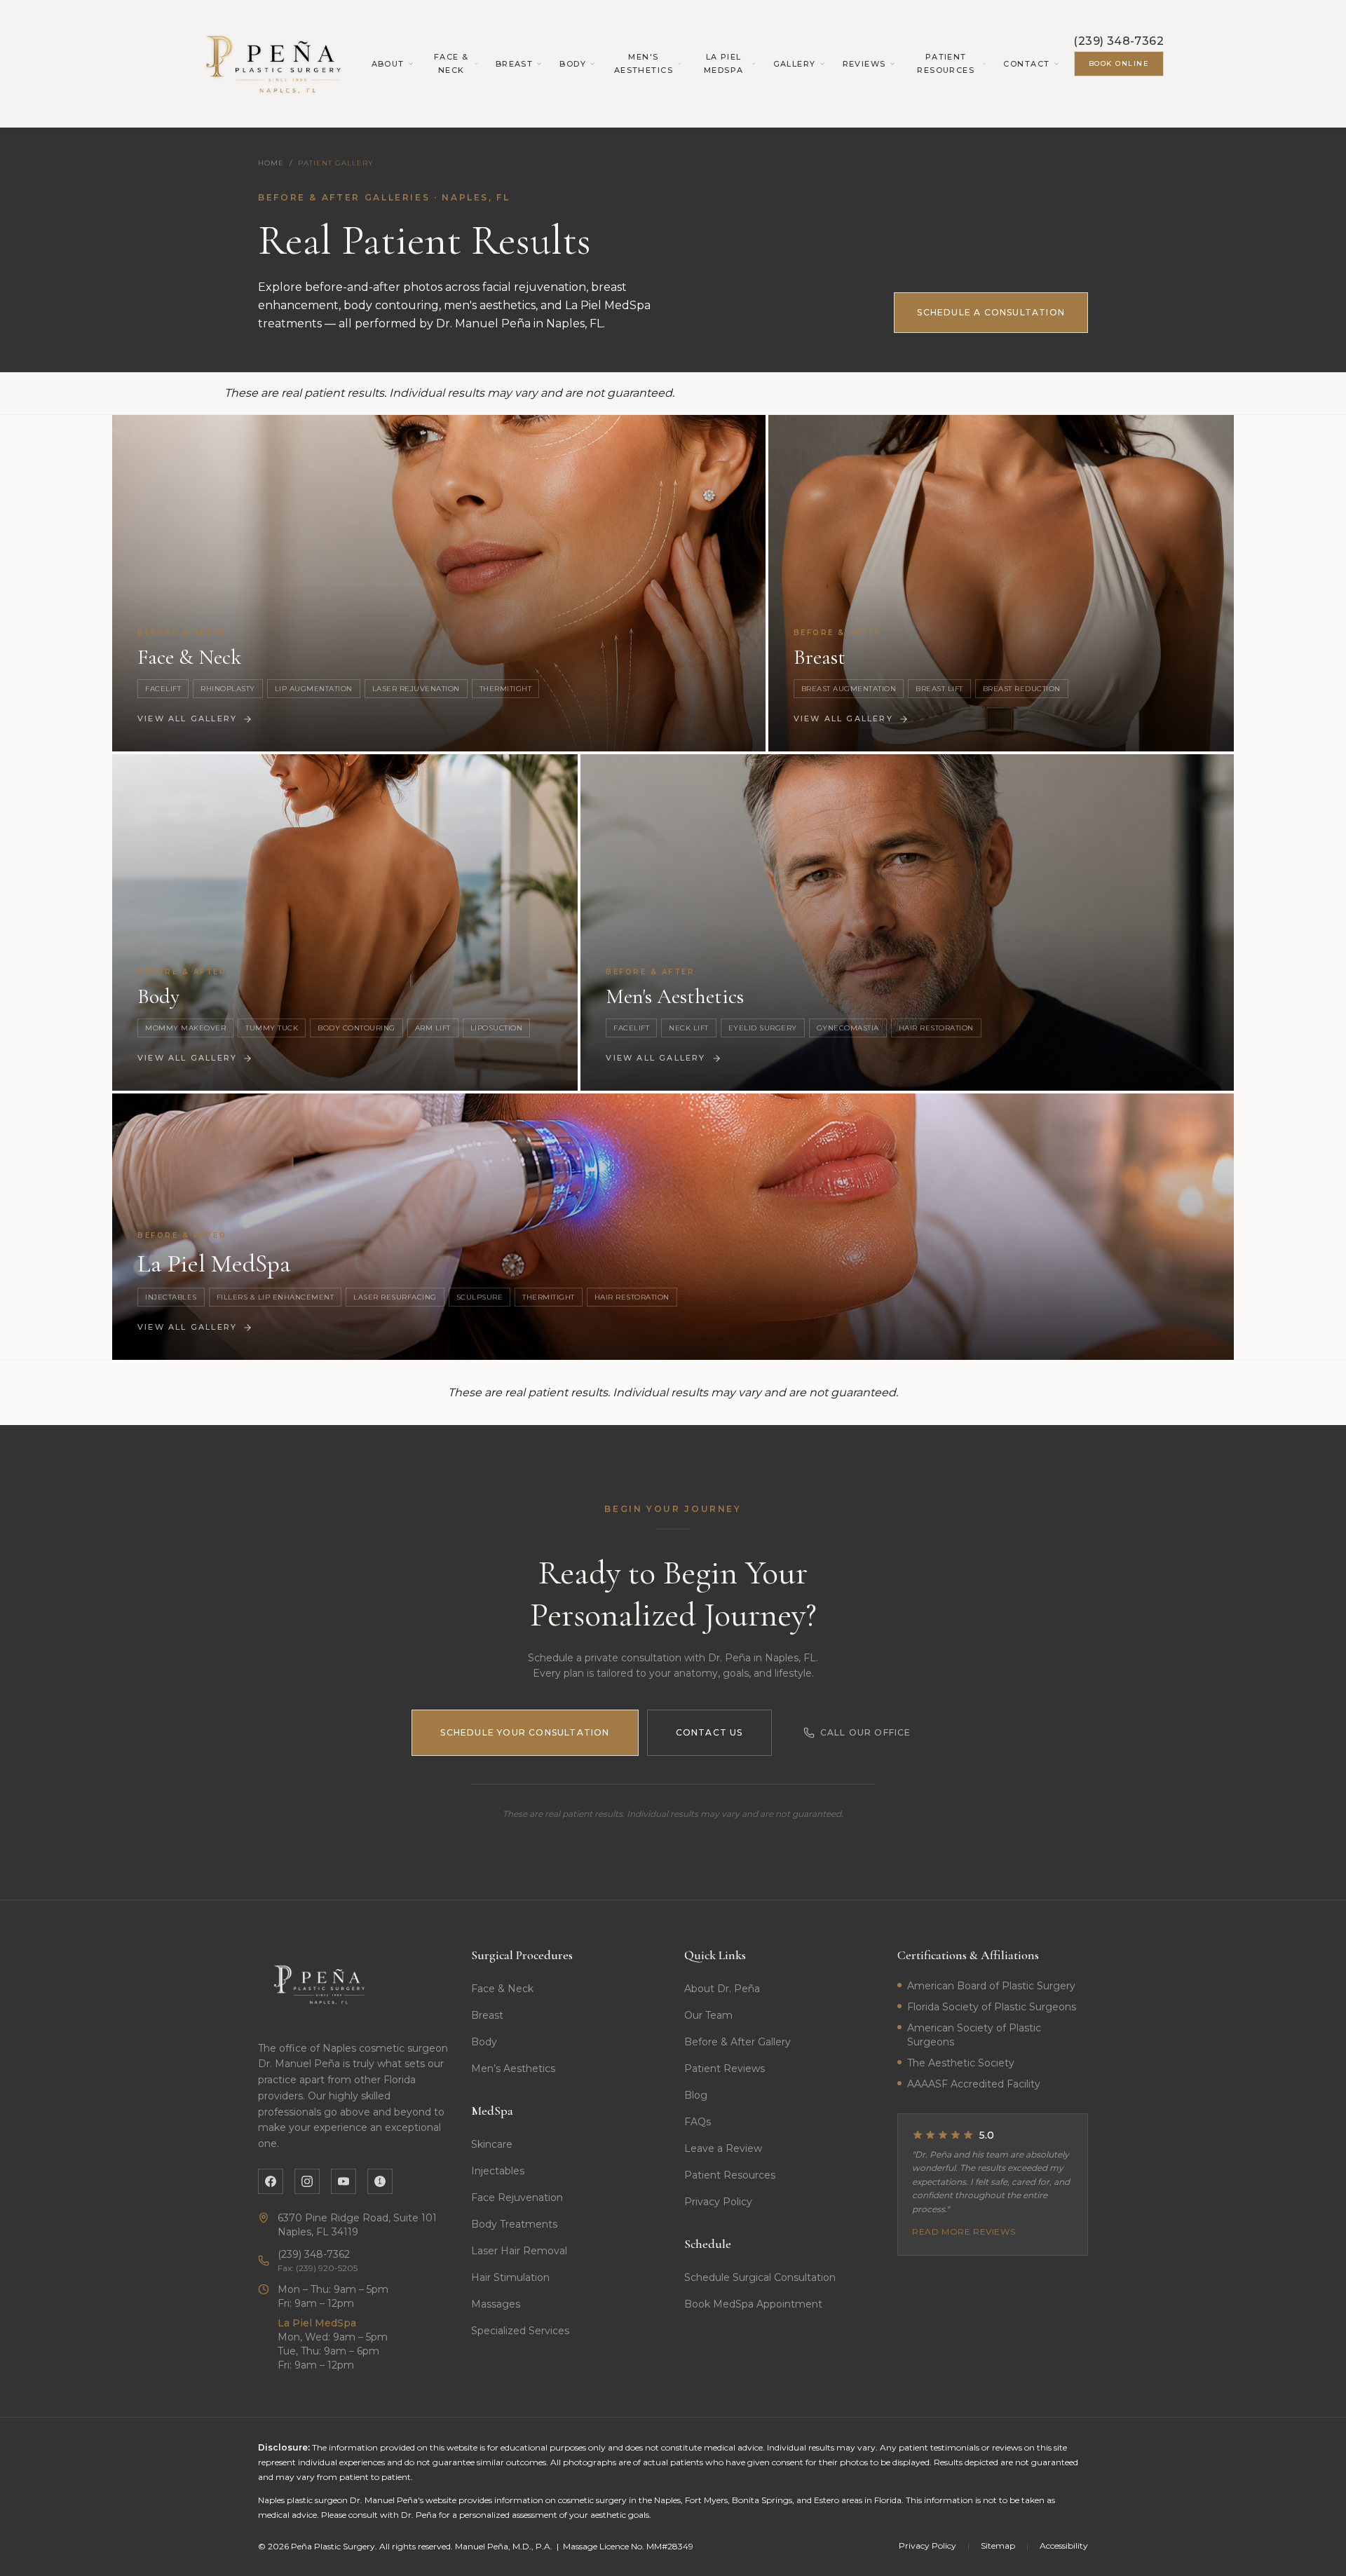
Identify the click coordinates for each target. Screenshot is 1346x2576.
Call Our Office (866, 1732)
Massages (496, 2304)
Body (573, 64)
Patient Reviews (725, 2069)
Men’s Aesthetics (513, 2069)
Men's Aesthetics (644, 63)
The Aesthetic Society (961, 2063)
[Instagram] (307, 2181)
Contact (1026, 64)
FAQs (698, 2122)
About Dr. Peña (722, 1989)
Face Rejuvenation (517, 2197)
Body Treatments (514, 2224)
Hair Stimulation (510, 2277)
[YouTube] (344, 2181)
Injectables (498, 2171)
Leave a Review (723, 2148)
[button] (439, 583)
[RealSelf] (380, 2181)
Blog (696, 2095)
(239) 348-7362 (1119, 41)
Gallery (795, 64)
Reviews (864, 64)
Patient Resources (946, 63)
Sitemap (998, 2546)
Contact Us (709, 1732)
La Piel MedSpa (724, 63)
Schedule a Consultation (991, 312)
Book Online (1119, 63)
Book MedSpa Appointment (753, 2304)
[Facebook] (271, 2181)
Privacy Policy (718, 2202)
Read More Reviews (964, 2231)
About (388, 64)
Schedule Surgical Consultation (760, 2277)
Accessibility (1064, 2546)
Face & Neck (451, 63)
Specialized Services (520, 2331)
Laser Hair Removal (519, 2251)
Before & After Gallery (737, 2042)
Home (271, 163)
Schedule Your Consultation (525, 1732)
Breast (515, 64)
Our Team (708, 2015)
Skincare (492, 2144)
